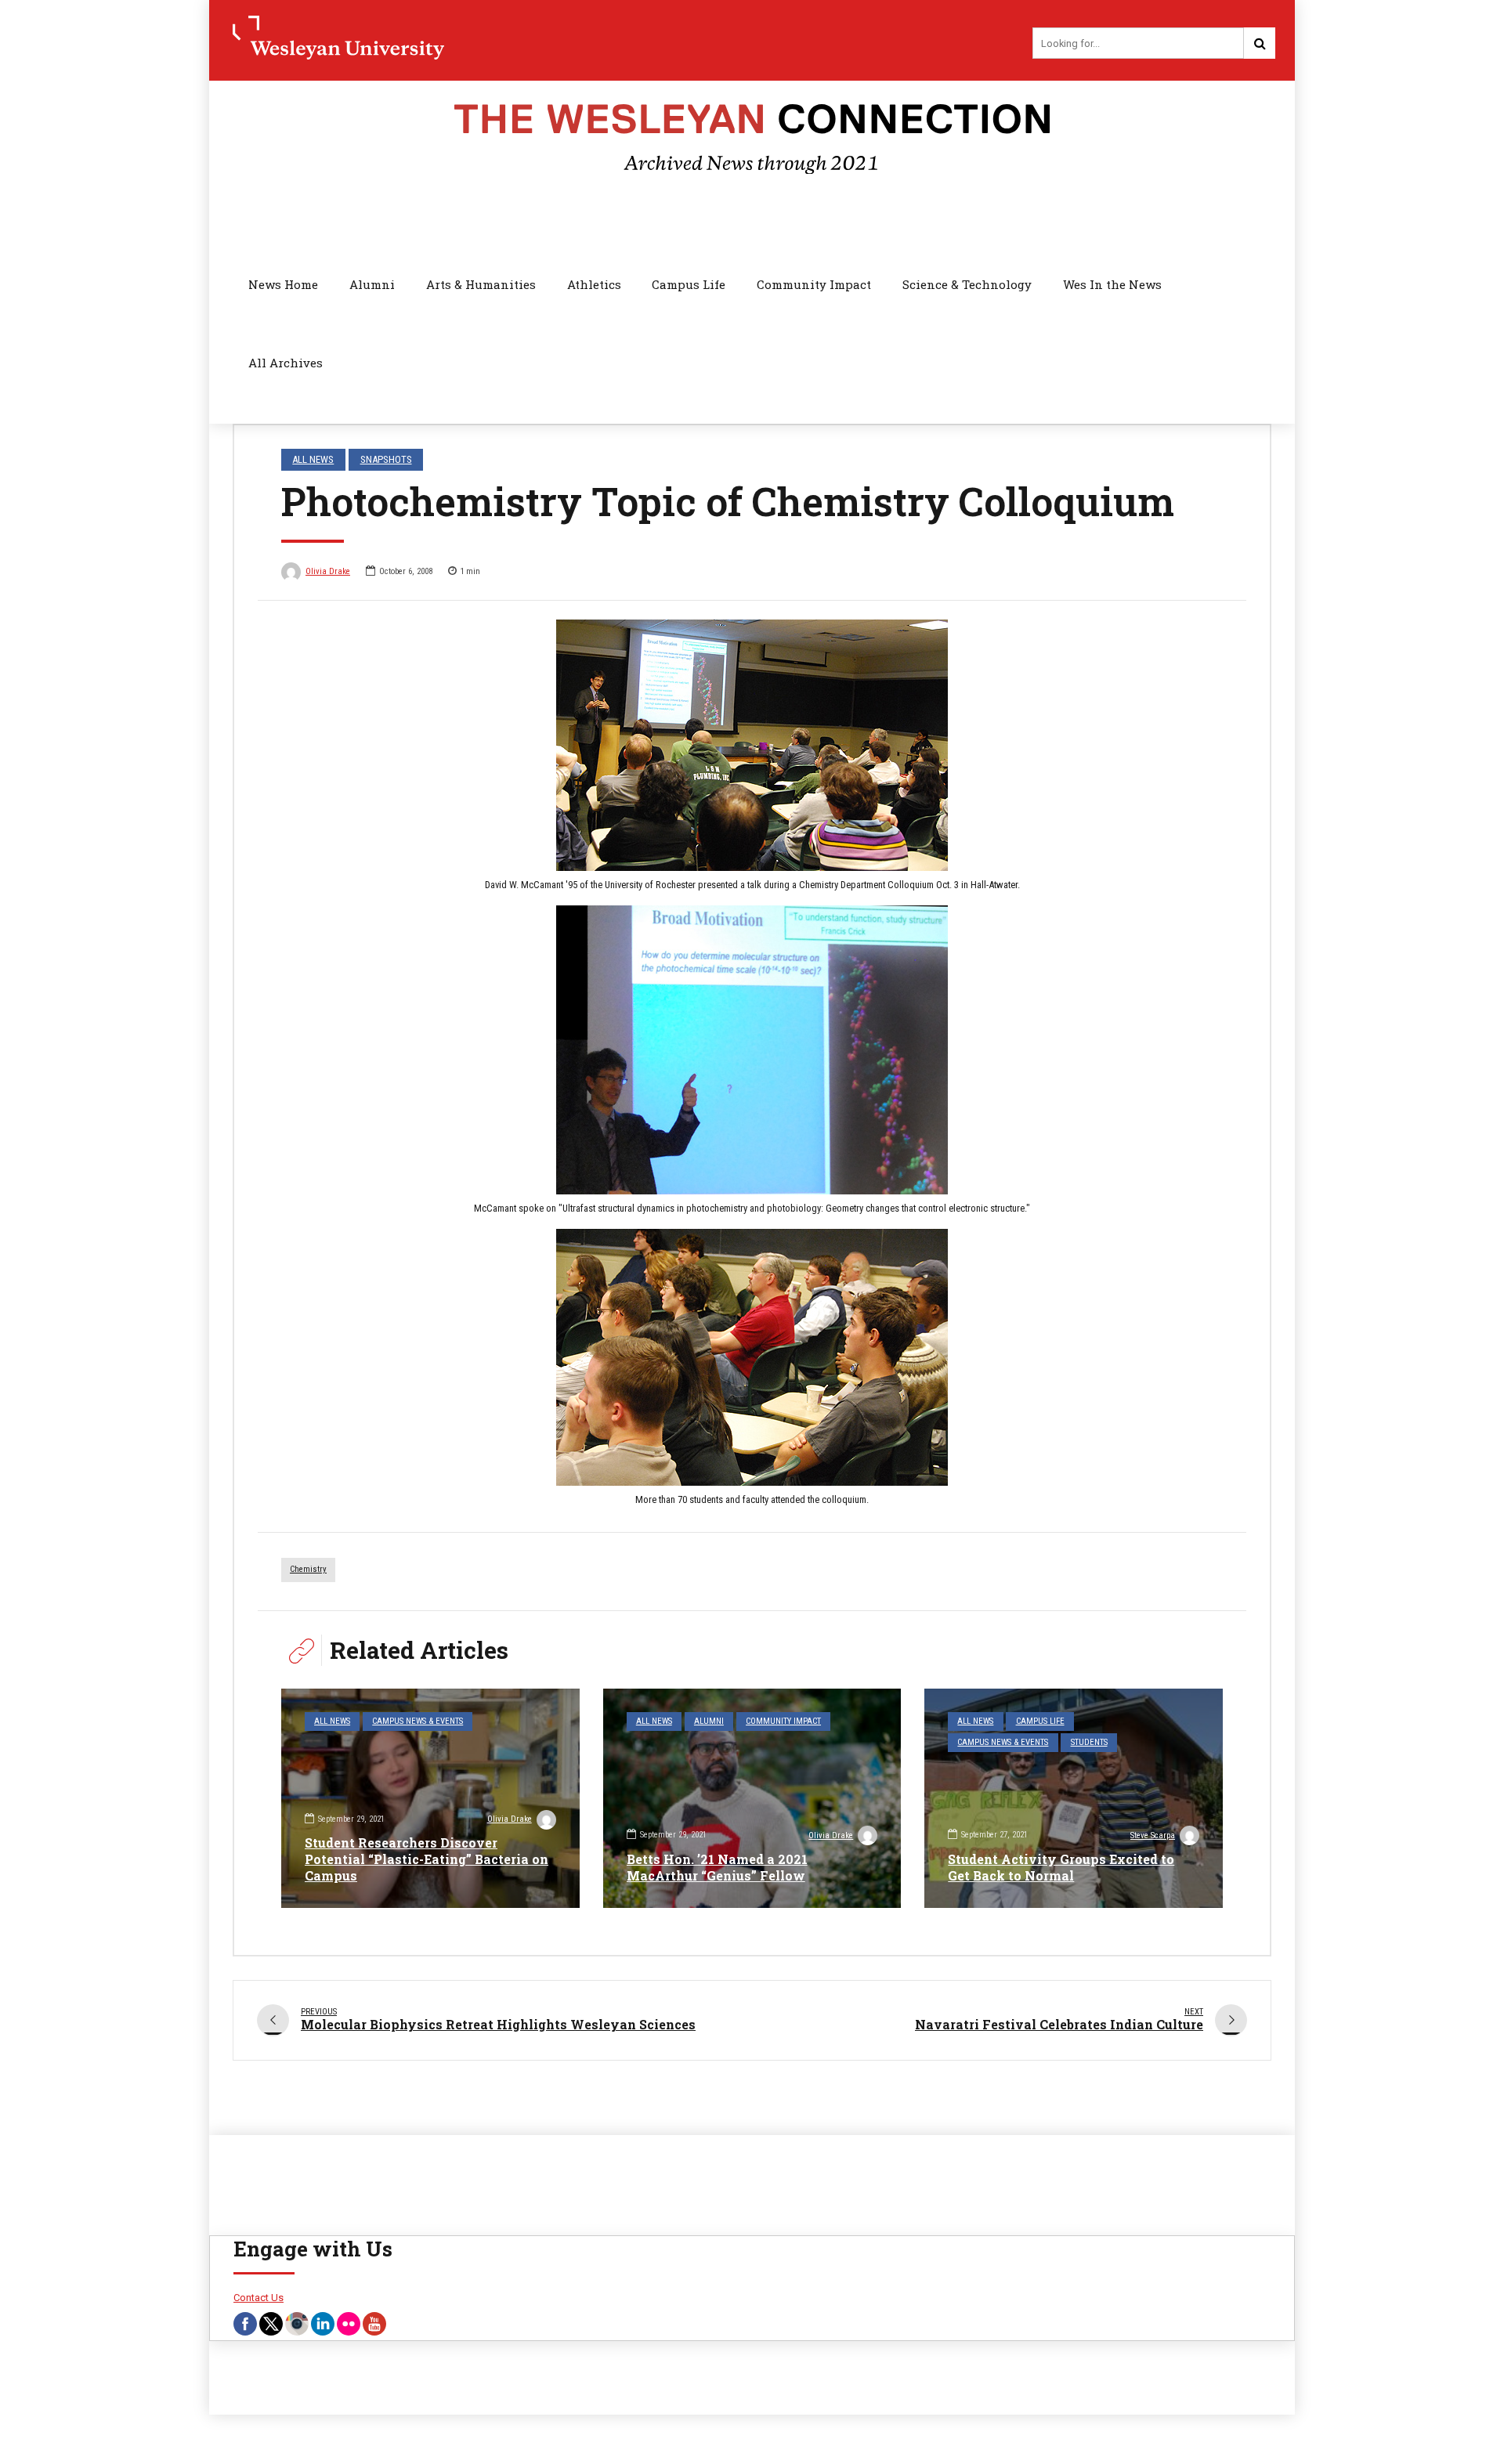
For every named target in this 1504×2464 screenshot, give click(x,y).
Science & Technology (967, 284)
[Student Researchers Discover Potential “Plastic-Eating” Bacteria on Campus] (430, 1798)
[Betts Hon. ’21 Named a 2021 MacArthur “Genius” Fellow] (752, 1798)
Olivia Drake (328, 571)
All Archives (286, 363)
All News (313, 459)
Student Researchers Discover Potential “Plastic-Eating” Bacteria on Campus (427, 1859)
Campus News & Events (418, 1721)
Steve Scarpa (1153, 1835)
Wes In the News (1112, 284)
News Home (283, 284)
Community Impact (814, 284)
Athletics (594, 284)
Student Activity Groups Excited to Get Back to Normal (1061, 1867)
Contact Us (258, 2298)
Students (1089, 1742)
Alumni (372, 284)
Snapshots (386, 459)
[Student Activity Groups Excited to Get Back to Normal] (1074, 1798)
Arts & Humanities (481, 284)
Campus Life (689, 284)
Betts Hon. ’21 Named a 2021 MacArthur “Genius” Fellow (717, 1867)
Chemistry (308, 1569)
